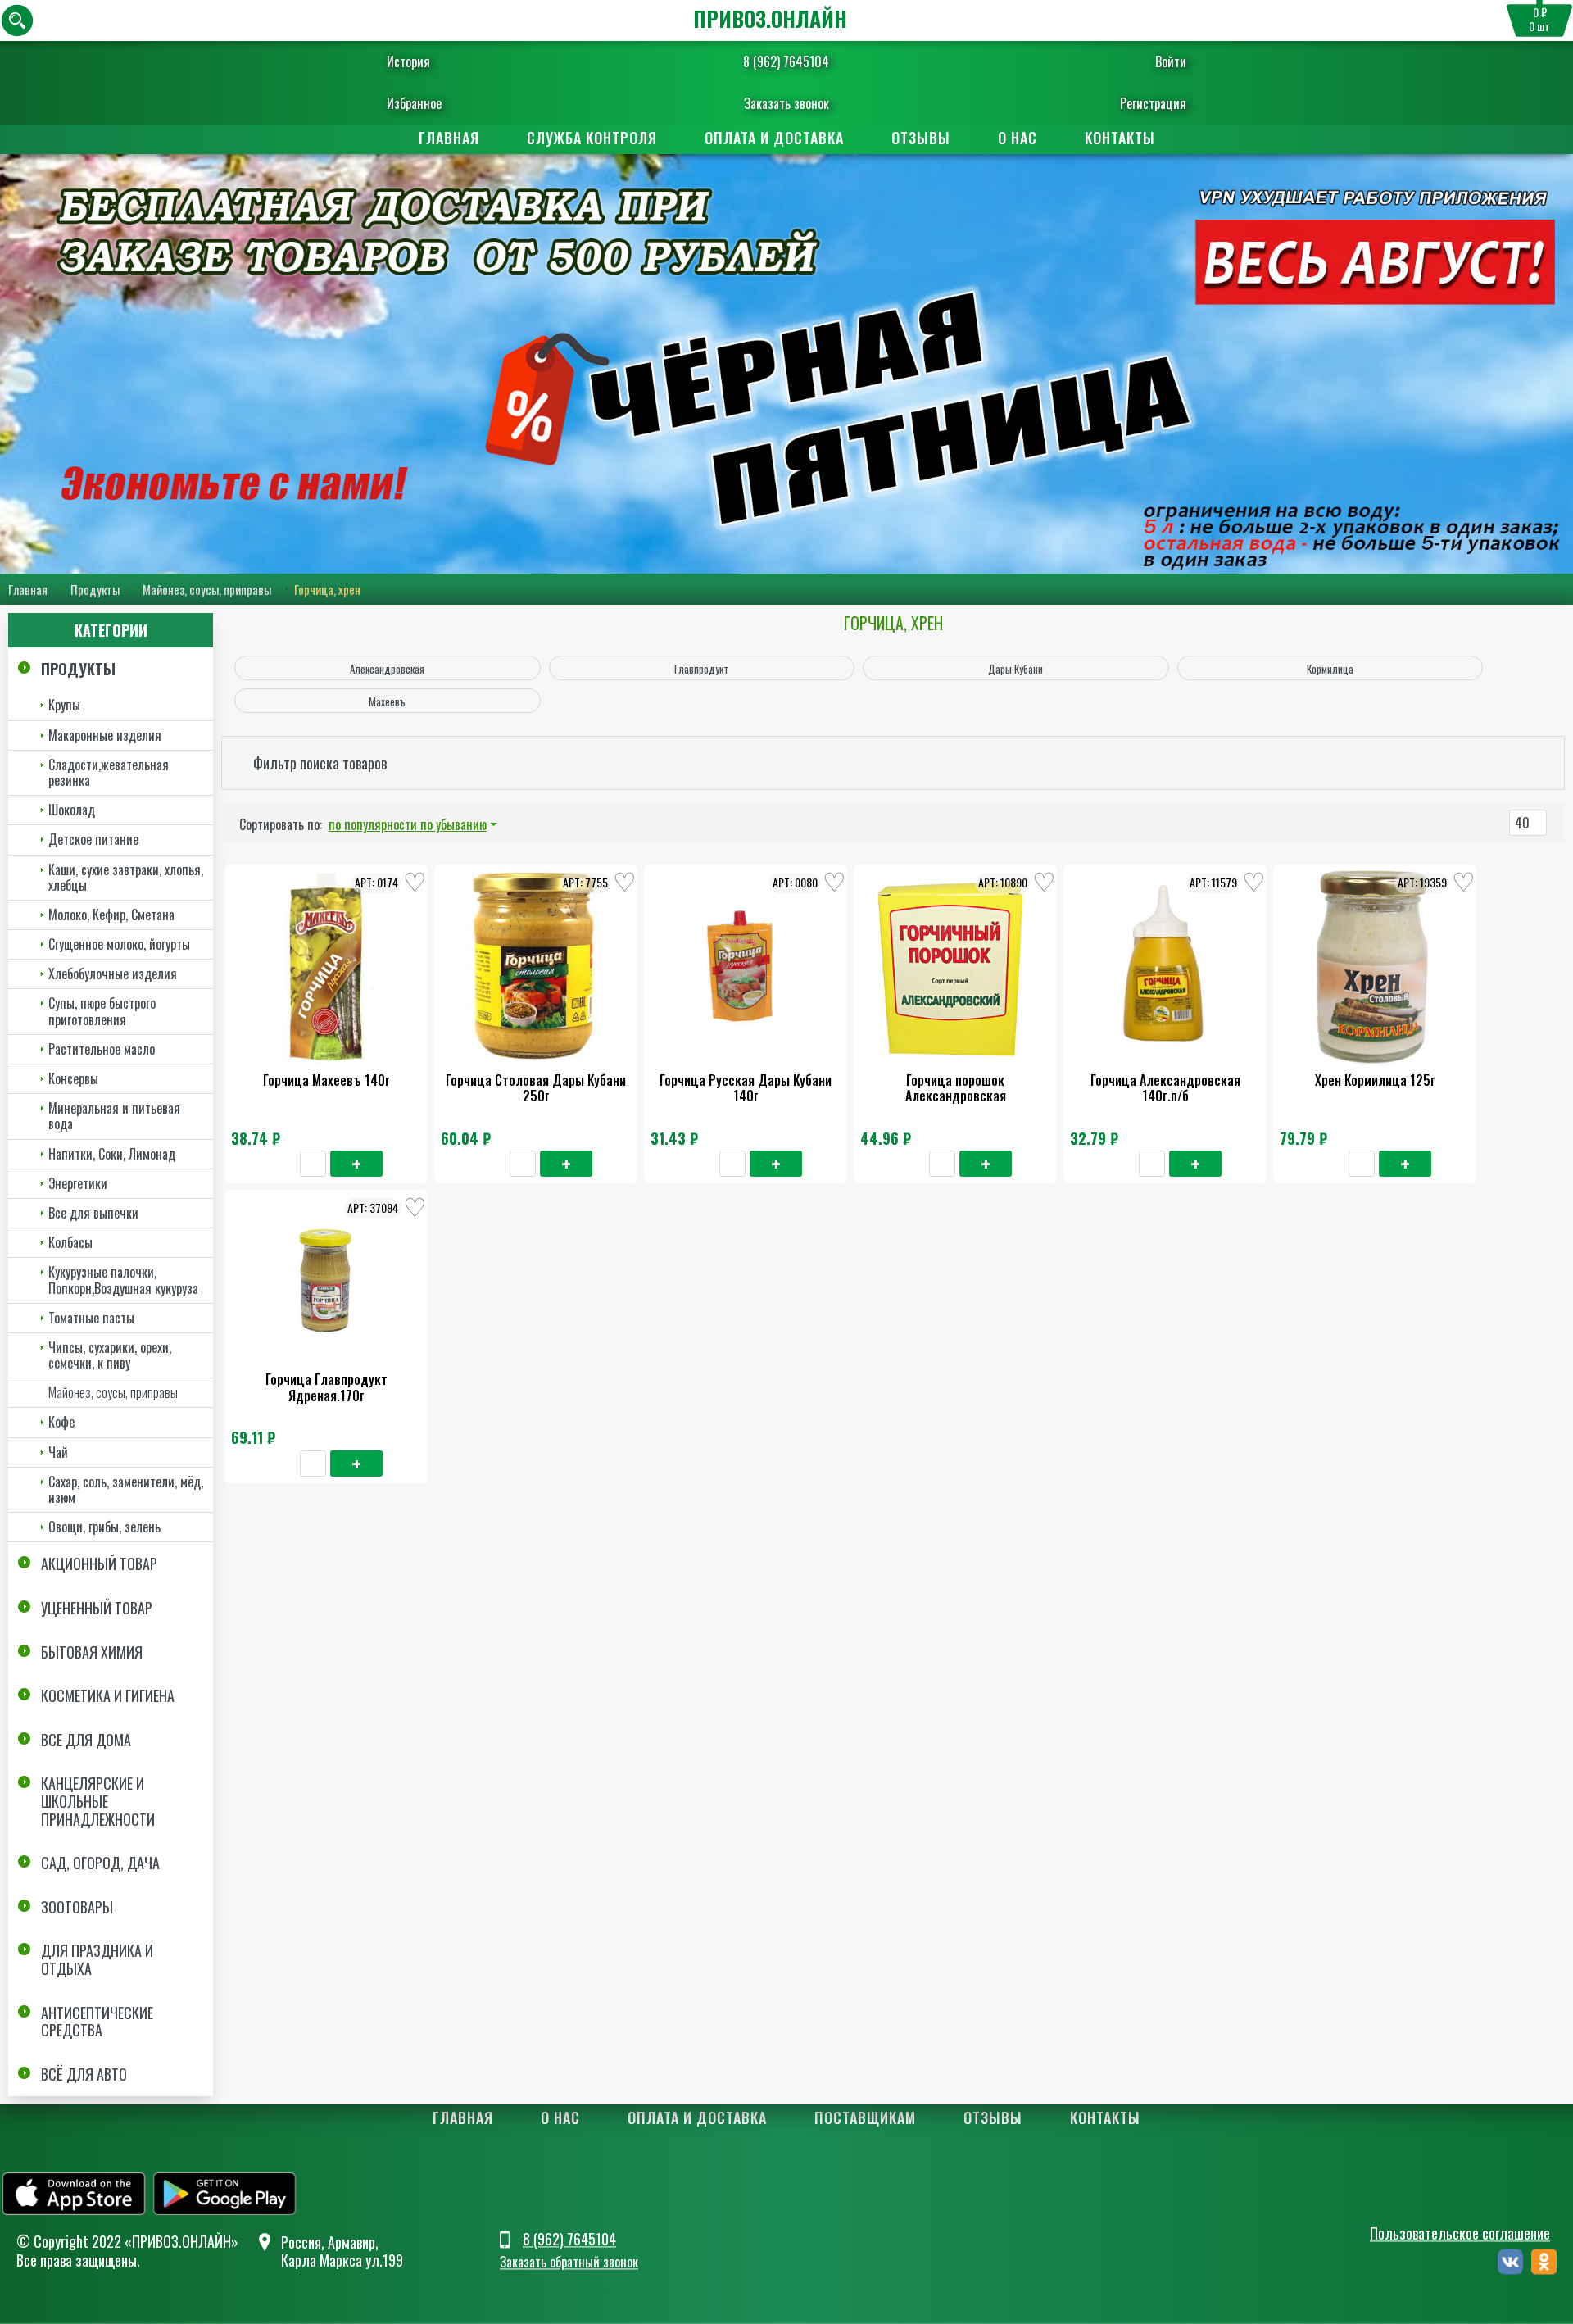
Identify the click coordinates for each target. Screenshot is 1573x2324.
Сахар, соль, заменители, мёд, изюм (126, 1489)
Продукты (95, 589)
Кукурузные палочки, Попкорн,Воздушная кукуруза (123, 1280)
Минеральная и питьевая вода (114, 1116)
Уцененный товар (97, 1608)
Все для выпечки (93, 1213)
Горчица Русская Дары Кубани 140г (746, 1088)
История (408, 61)
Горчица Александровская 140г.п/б (1165, 1088)
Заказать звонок (786, 103)
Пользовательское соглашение (1460, 2233)
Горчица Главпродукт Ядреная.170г (326, 1387)
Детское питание (93, 839)
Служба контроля (592, 138)
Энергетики (78, 1183)
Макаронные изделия (105, 735)
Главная (449, 138)
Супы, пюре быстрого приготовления (102, 1011)
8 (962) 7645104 (786, 61)
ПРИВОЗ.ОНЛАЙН (770, 18)
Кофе (61, 1422)
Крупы (64, 705)
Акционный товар (99, 1564)
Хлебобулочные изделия (113, 974)
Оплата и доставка (774, 138)
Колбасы (70, 1242)
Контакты (1120, 138)
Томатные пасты (91, 1318)
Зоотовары (77, 1907)
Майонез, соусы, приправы (207, 589)
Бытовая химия (92, 1652)
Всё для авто (84, 2074)
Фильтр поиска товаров (320, 763)
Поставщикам (865, 2117)
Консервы (73, 1078)
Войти (1171, 61)
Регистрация (1153, 103)
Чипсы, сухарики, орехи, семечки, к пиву (110, 1355)
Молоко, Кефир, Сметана (111, 915)
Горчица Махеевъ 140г (326, 1080)
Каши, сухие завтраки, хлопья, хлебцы (126, 877)
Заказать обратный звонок (569, 2263)
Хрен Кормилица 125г (1375, 1080)
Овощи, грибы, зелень (104, 1527)
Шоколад (72, 810)
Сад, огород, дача (100, 1863)
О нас (1018, 138)
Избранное (414, 103)
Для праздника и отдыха (97, 1959)
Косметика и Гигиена (108, 1695)
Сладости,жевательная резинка (109, 772)
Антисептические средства (97, 2022)
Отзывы (921, 138)
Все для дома (86, 1740)
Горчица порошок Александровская (956, 1088)
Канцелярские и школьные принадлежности (98, 1801)
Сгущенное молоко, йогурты (119, 944)
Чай (58, 1452)
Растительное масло (102, 1049)
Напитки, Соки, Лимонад (112, 1154)
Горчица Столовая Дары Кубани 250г (536, 1088)
